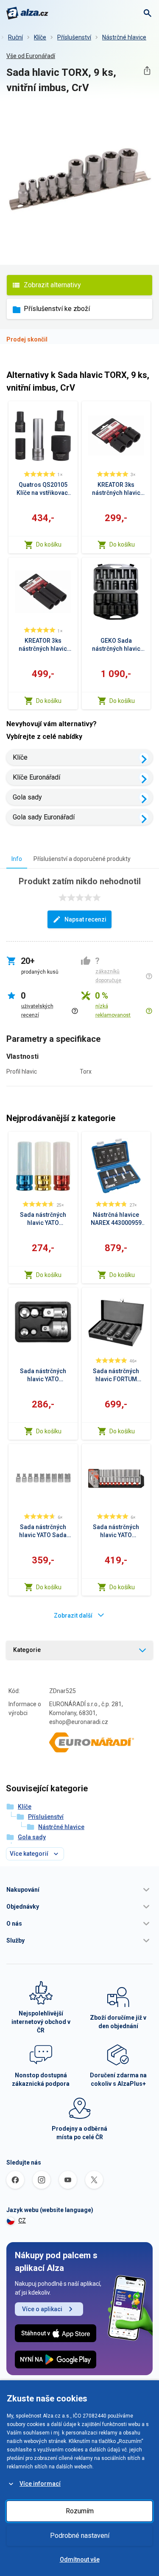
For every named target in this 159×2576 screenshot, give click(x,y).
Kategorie (27, 1650)
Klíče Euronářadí (36, 777)
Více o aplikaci (42, 2309)
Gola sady (27, 797)
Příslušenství (74, 37)
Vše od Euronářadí (31, 56)
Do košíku (49, 544)
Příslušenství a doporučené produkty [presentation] (82, 859)
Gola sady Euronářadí (44, 817)
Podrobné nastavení (80, 2536)
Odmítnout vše (80, 2559)
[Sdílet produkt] (147, 71)
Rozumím (80, 2511)
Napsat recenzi (85, 919)
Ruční (15, 37)
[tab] (17, 859)
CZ (22, 2221)
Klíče (40, 37)
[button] (79, 1890)
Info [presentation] (17, 859)
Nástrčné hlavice (124, 37)
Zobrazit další (73, 1616)
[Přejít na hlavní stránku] (27, 13)
